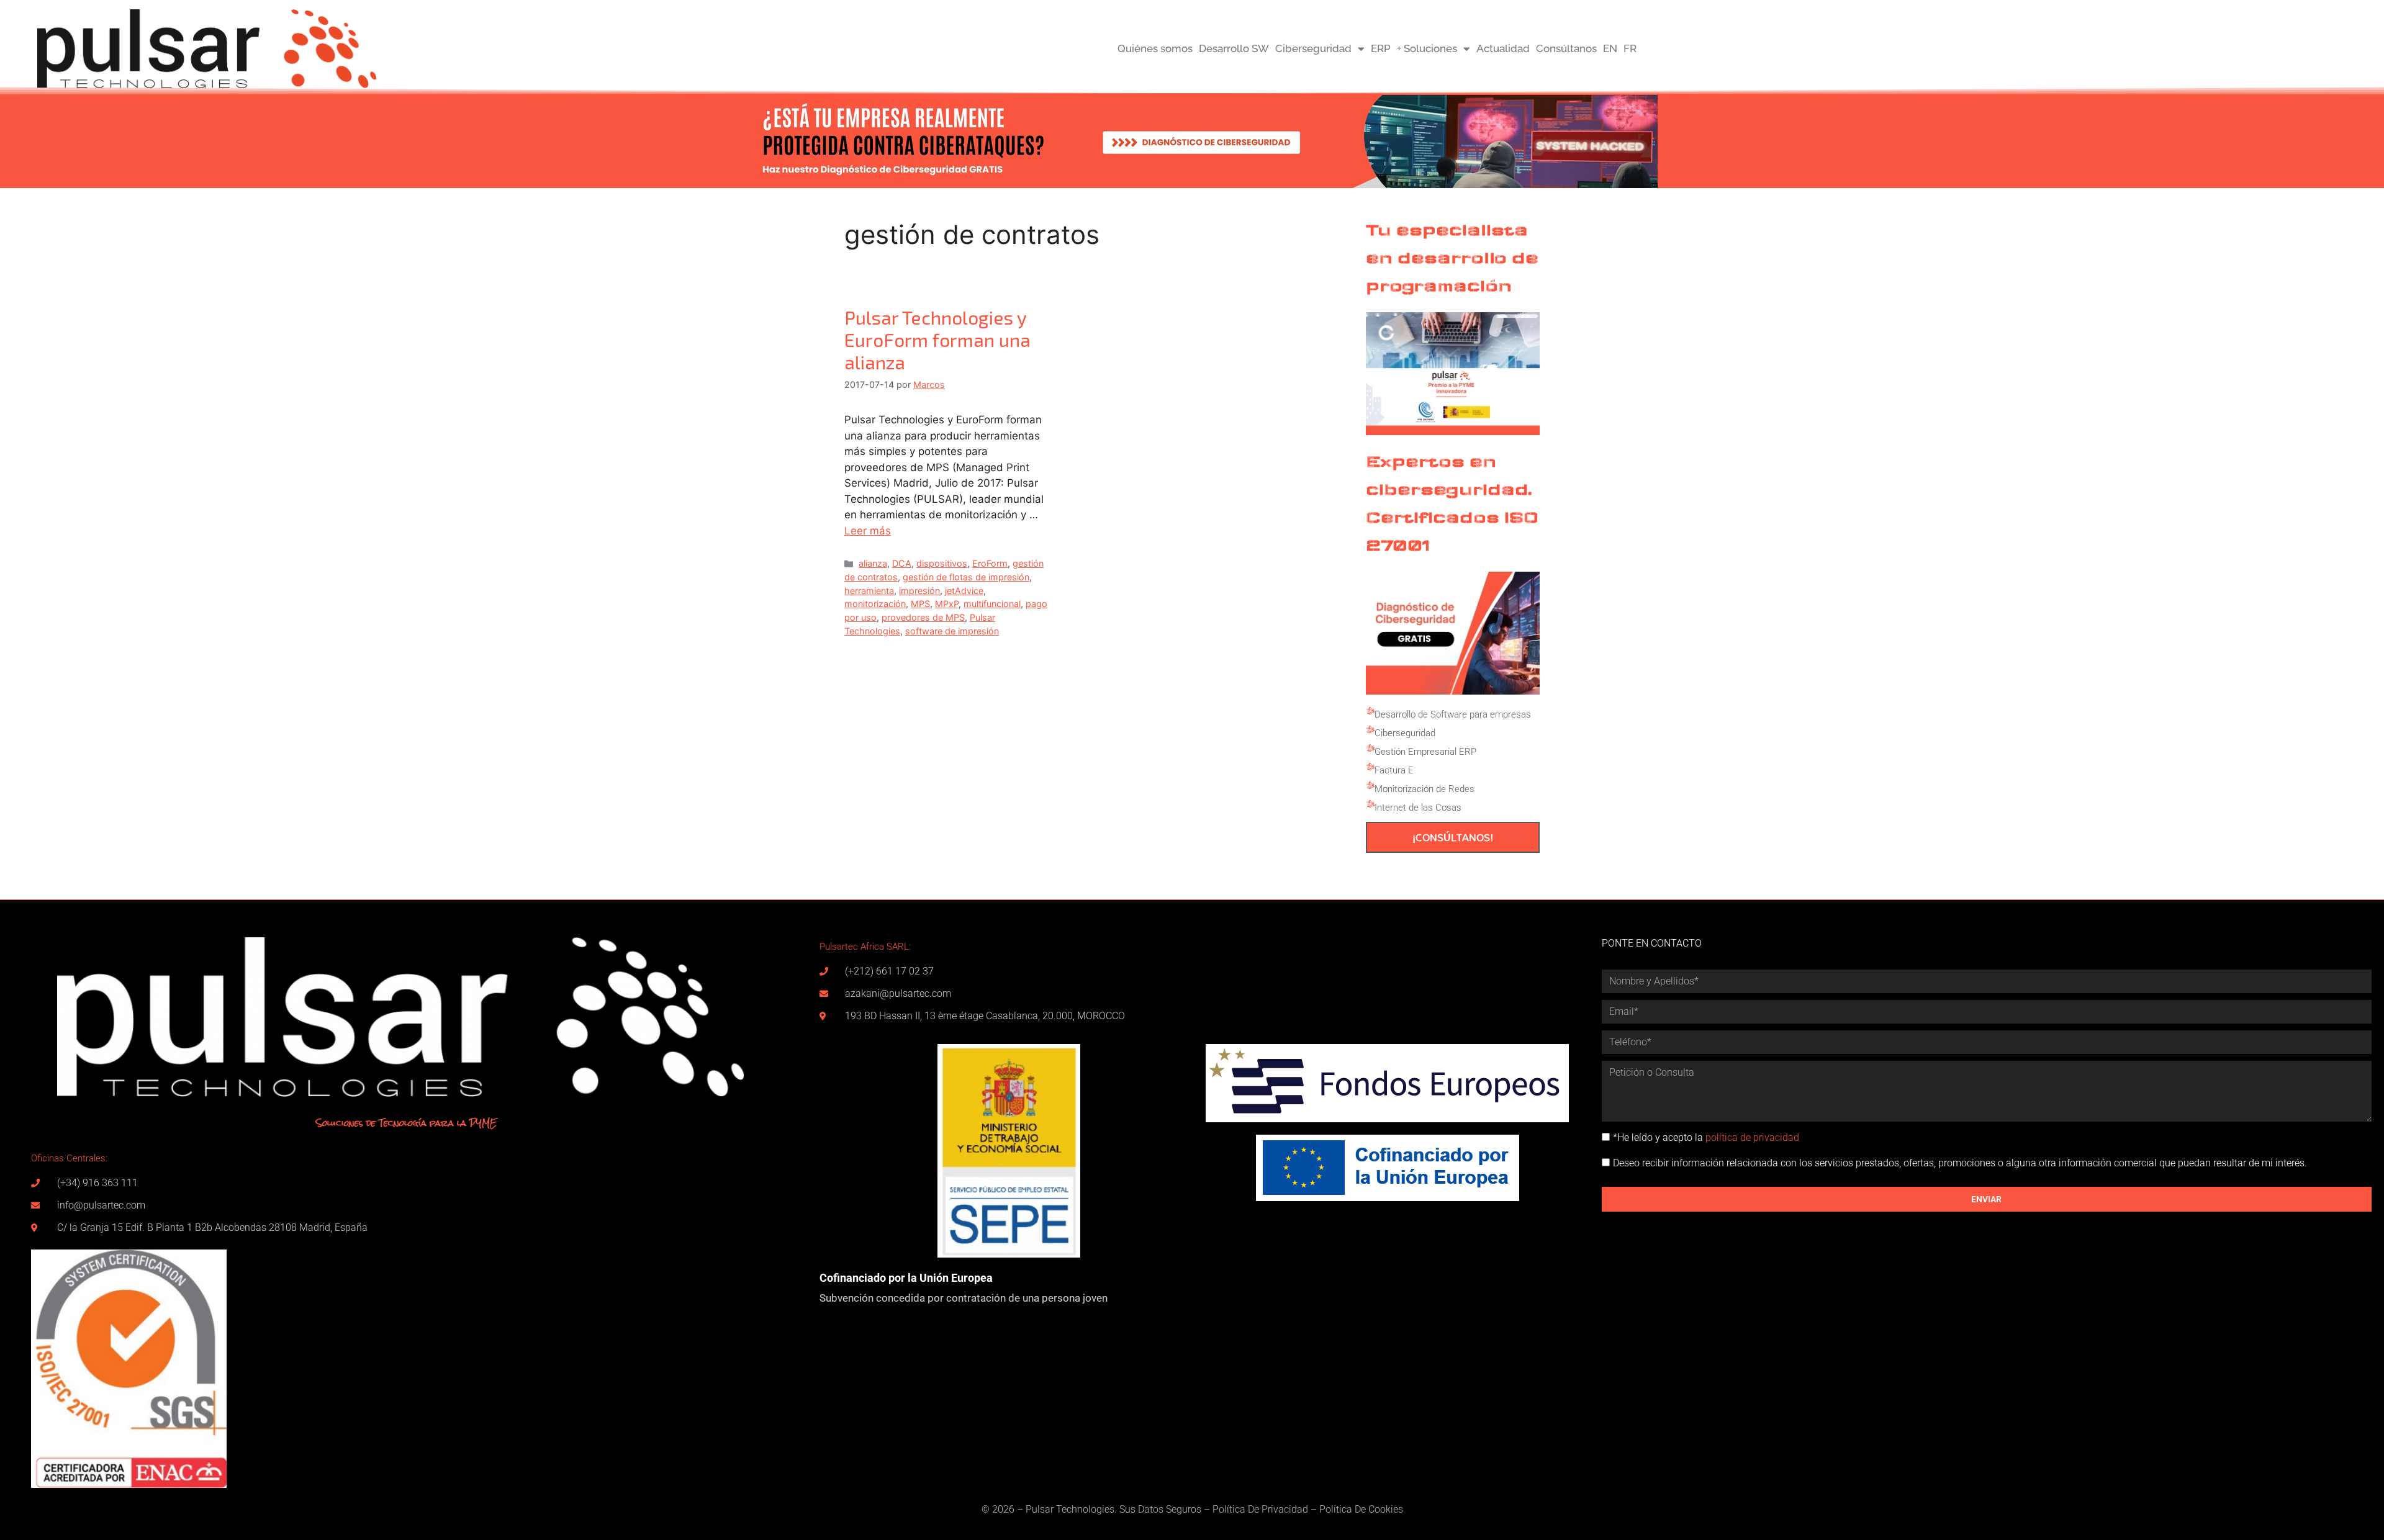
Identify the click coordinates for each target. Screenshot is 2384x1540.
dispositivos (942, 563)
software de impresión (952, 631)
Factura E (1394, 770)
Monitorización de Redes (1425, 789)
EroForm (990, 563)
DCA (902, 563)
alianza (873, 563)
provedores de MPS (923, 617)
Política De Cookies (1361, 1509)
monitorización (875, 604)
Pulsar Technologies (1070, 1509)
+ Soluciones (1427, 48)
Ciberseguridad (1313, 48)
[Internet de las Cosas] (1370, 804)
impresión (919, 591)
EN (1610, 48)
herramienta (869, 591)
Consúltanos (1566, 48)
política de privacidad (1752, 1137)
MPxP (947, 604)
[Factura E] (1370, 767)
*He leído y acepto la (1706, 1137)
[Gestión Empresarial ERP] (1370, 749)
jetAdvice (964, 591)
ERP (1381, 48)
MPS (920, 604)
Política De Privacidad (1260, 1509)
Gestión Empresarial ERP (1425, 752)
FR (1630, 48)
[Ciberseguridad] (1370, 730)
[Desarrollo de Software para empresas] (1370, 711)
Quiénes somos (1155, 48)
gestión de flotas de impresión (966, 577)
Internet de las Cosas (1418, 808)
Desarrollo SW (1234, 48)
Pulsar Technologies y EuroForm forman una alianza (937, 340)
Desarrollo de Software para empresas (1453, 714)
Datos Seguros (1170, 1509)
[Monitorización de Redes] (1370, 786)
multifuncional (992, 604)
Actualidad (1503, 48)
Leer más (868, 531)
